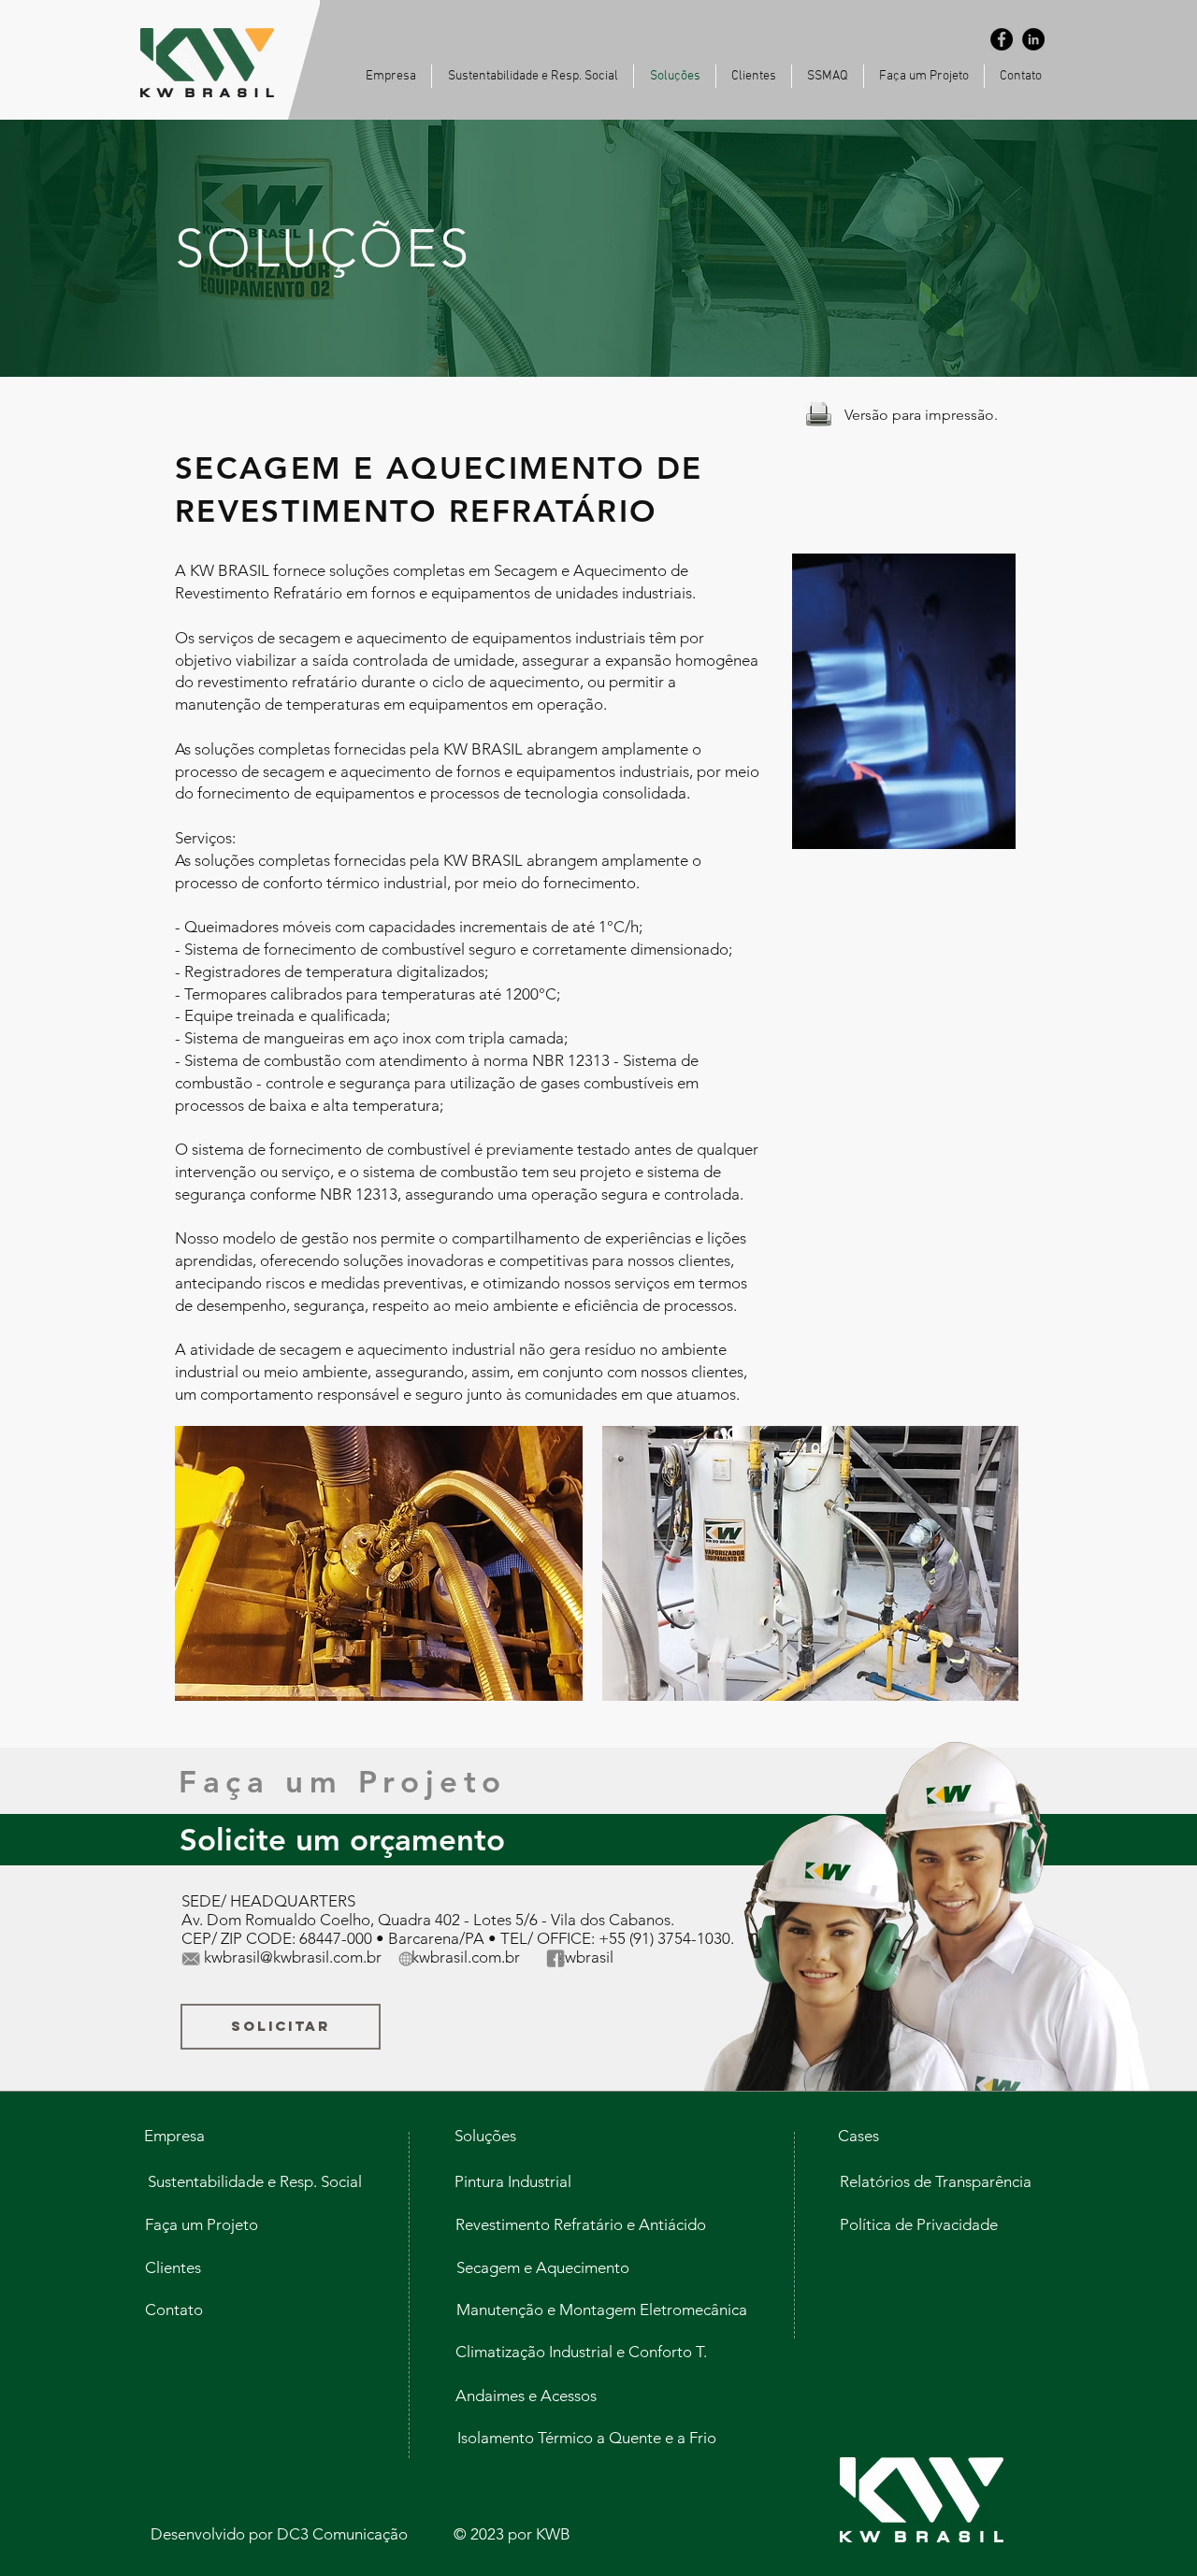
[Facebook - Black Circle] (1002, 39)
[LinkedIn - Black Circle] (1033, 39)
